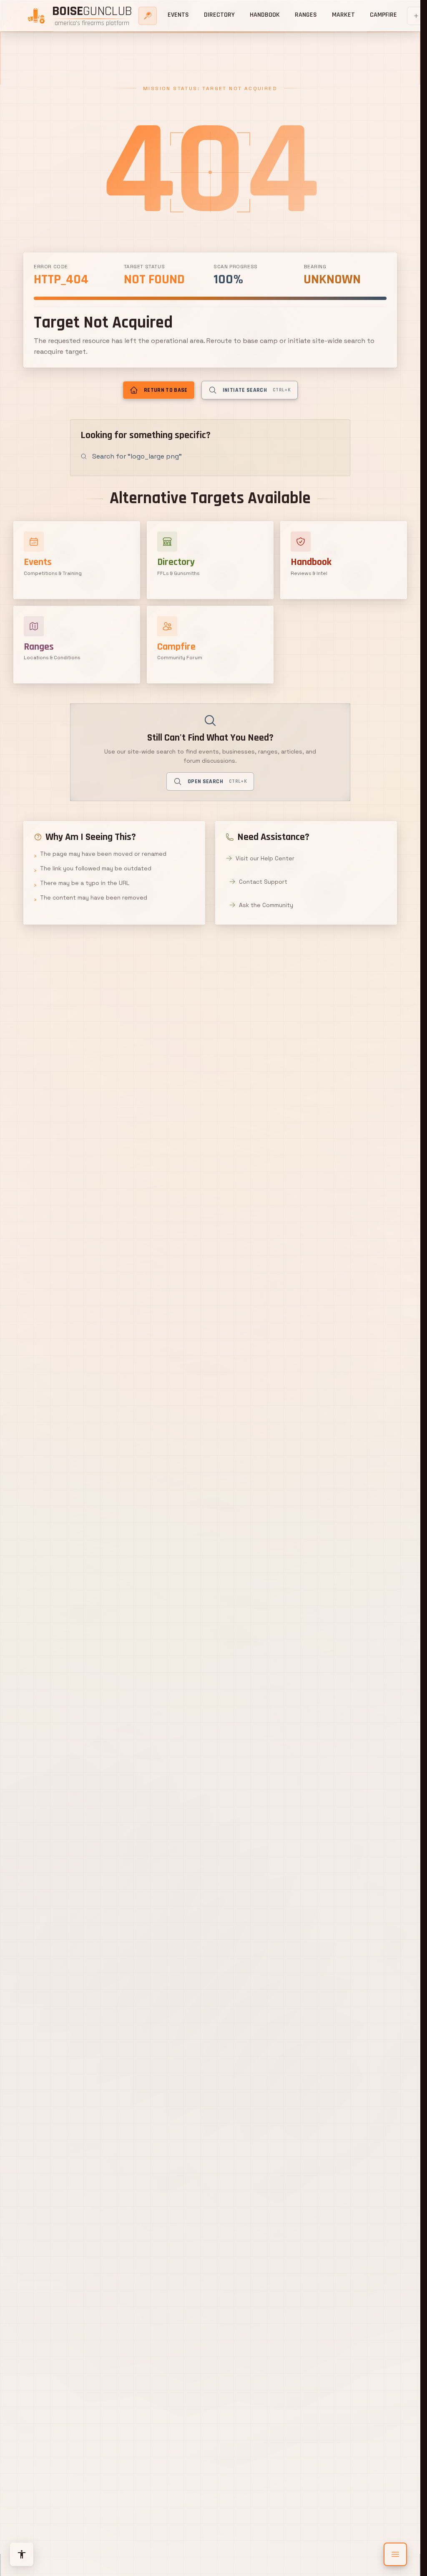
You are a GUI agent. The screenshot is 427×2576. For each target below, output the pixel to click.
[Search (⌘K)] (148, 16)
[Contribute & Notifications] (416, 16)
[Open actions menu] (395, 2554)
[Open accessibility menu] (22, 2554)
